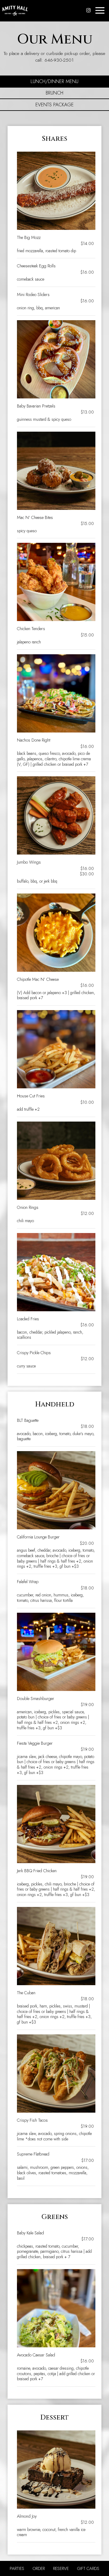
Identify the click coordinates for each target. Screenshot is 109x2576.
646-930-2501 (59, 60)
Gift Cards (88, 2568)
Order (38, 2568)
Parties (17, 2568)
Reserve (61, 2568)
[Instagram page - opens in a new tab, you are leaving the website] (88, 10)
